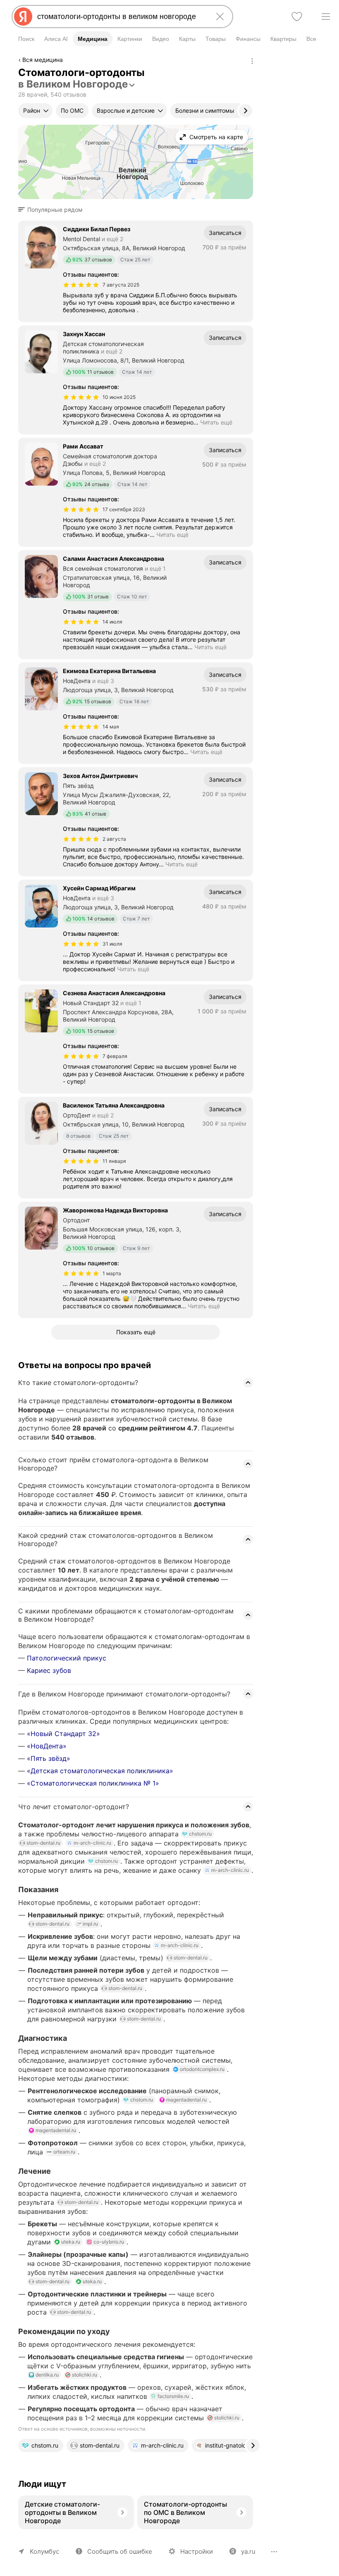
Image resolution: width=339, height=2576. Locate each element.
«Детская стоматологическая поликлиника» (100, 1771)
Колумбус (44, 2551)
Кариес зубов (49, 1670)
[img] (81, 285)
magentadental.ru (186, 2100)
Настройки (197, 2551)
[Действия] (252, 61)
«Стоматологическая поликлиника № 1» (93, 1783)
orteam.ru (64, 2152)
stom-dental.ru (43, 1843)
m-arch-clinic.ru (92, 1843)
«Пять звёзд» (49, 1758)
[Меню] (326, 17)
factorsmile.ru (173, 2396)
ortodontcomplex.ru (202, 2069)
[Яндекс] (23, 17)
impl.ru (90, 1924)
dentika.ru (47, 2375)
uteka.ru (71, 2242)
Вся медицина (43, 60)
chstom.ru (200, 1834)
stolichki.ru (85, 2375)
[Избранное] (297, 17)
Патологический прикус (67, 1658)
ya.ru (248, 2551)
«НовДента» (47, 1746)
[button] (53, 210)
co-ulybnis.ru (109, 2242)
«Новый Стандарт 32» (63, 1734)
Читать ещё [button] (216, 422)
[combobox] (121, 17)
